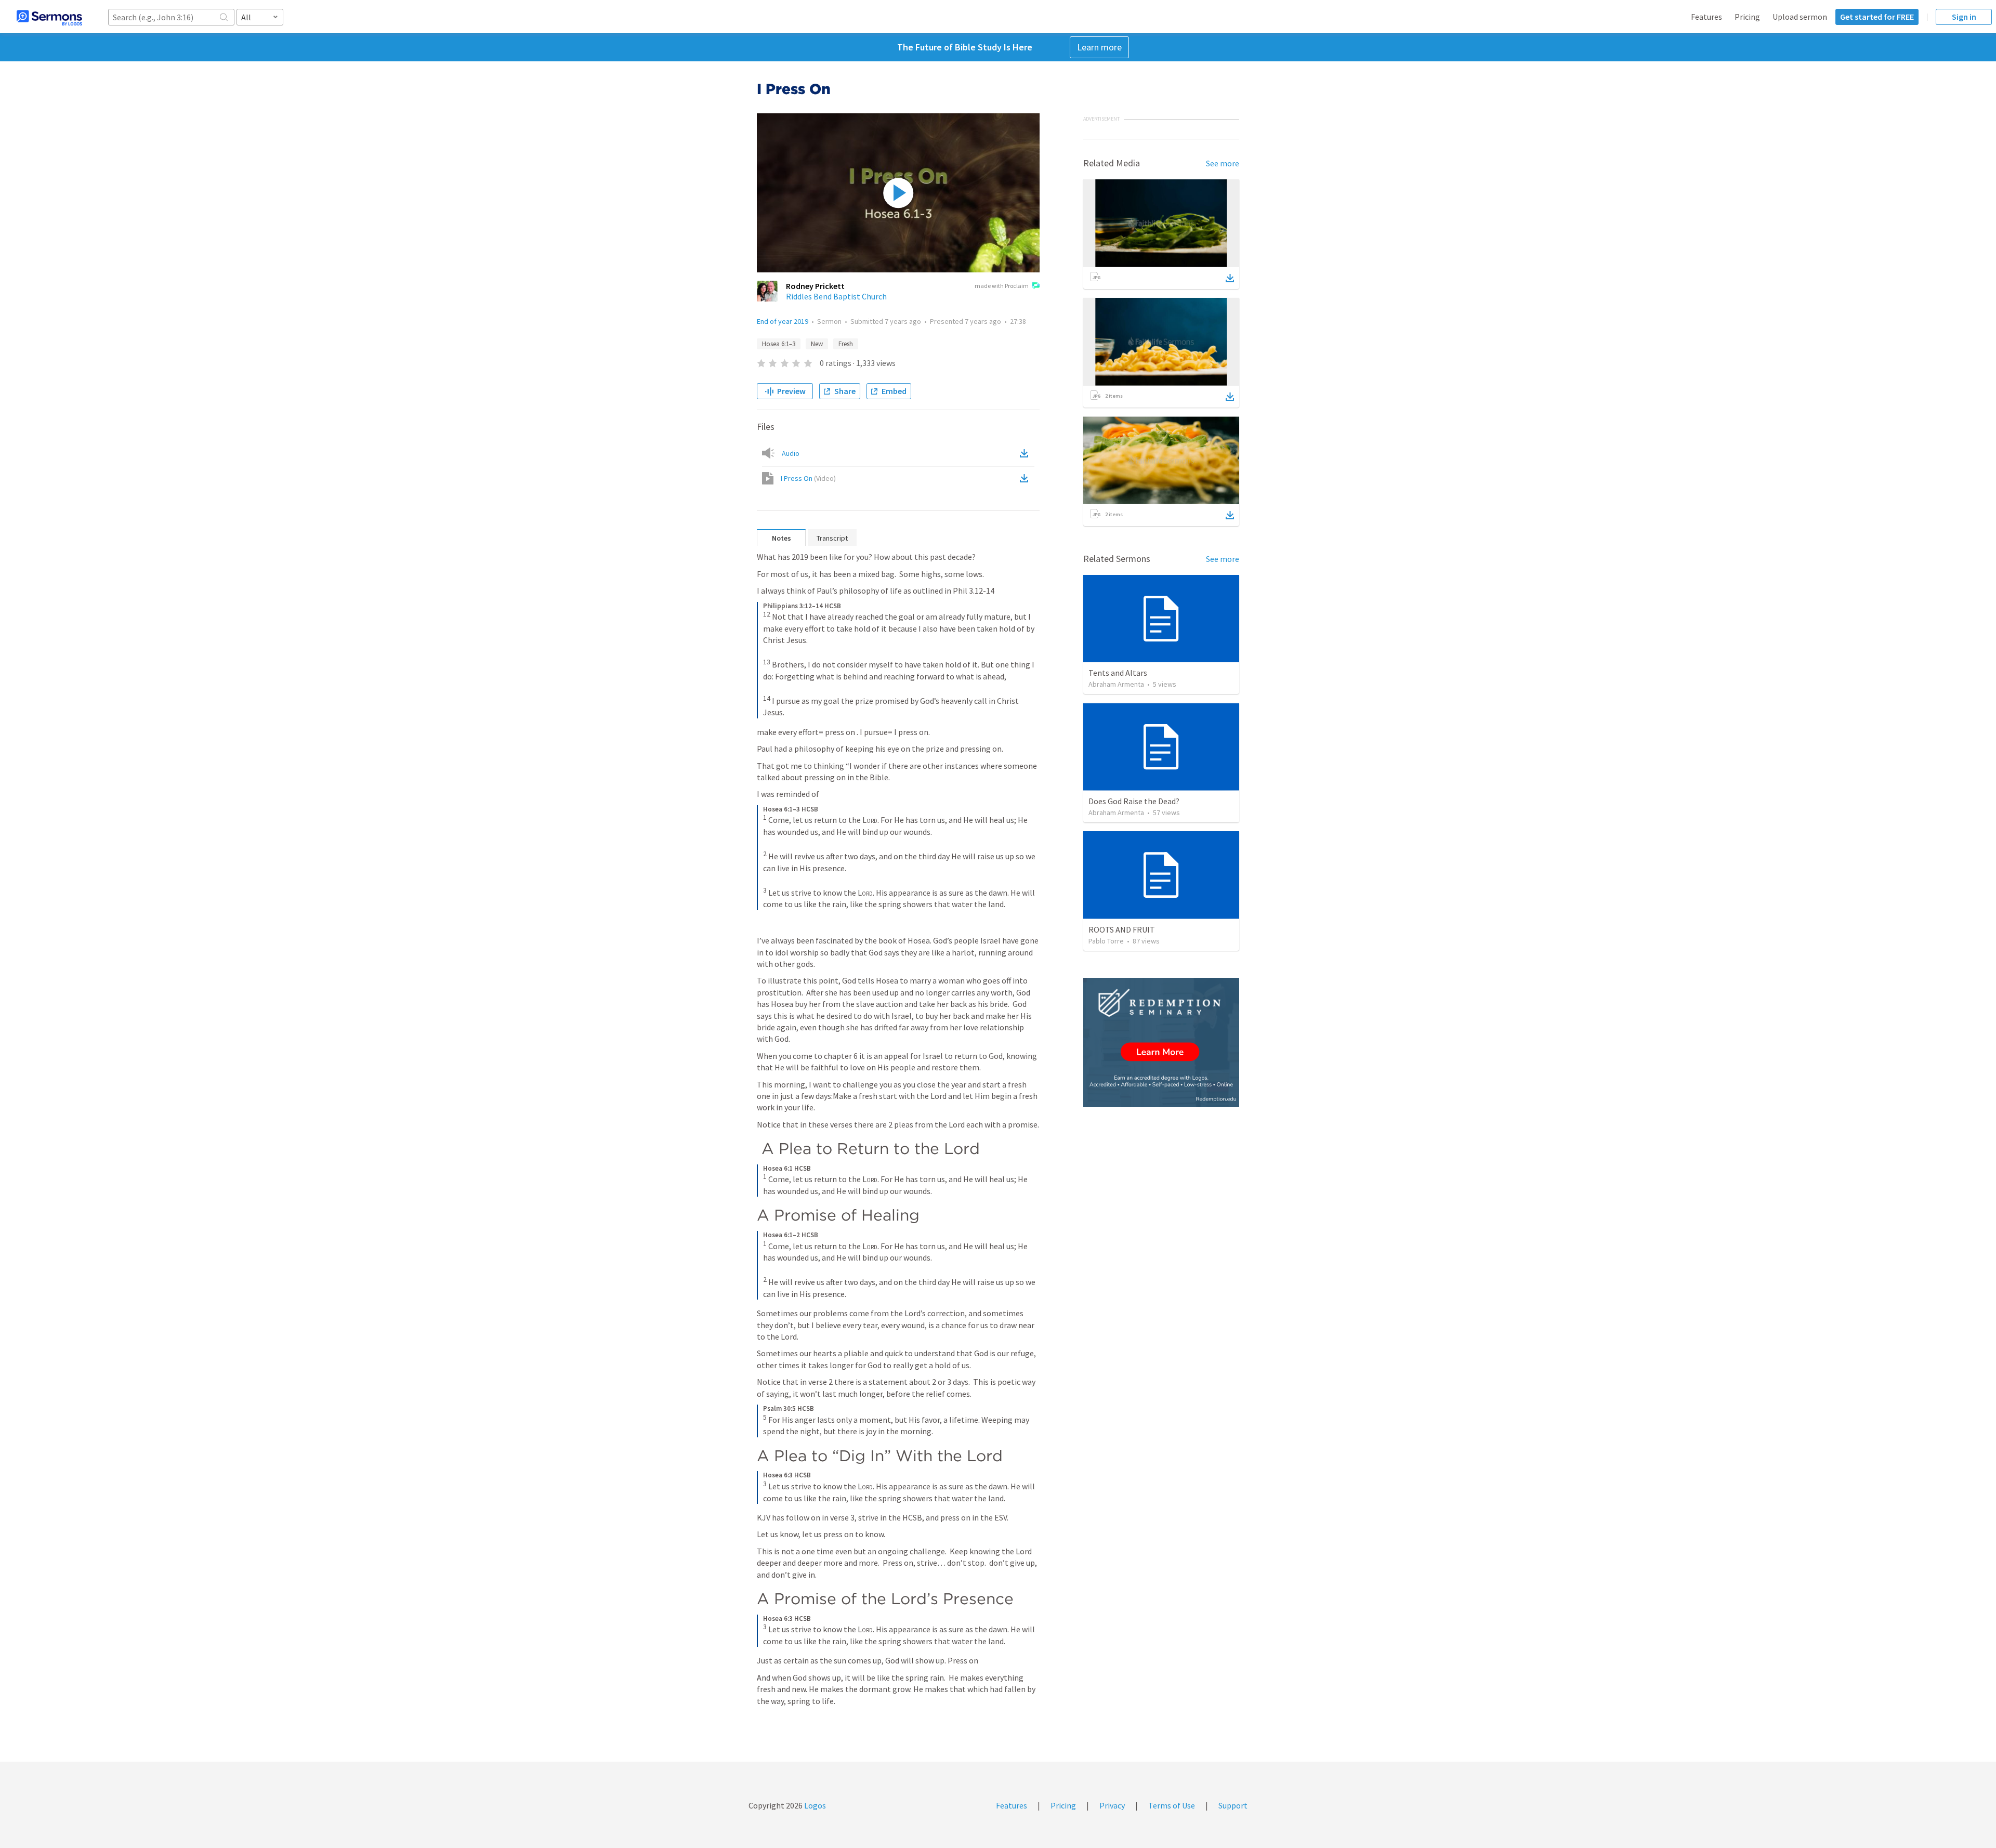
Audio (791, 453)
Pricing (1747, 17)
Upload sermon (1800, 17)
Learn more (1099, 47)
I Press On (808, 478)
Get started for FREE (1877, 17)
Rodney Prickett (815, 286)
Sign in (1964, 17)
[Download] (1230, 278)
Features (1706, 17)
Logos (814, 1805)
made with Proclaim (1002, 286)
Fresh (846, 344)
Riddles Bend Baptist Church (836, 296)
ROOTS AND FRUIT (1122, 929)
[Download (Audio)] (1026, 453)
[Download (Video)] (1026, 478)
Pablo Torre (1106, 941)
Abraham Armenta (1116, 684)
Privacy (1112, 1805)
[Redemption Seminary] (1161, 1043)
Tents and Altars (1118, 673)
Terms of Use (1172, 1805)
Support (1233, 1805)
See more (1223, 163)
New (817, 344)
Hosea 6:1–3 (779, 344)
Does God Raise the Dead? (1134, 801)
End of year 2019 (783, 321)
